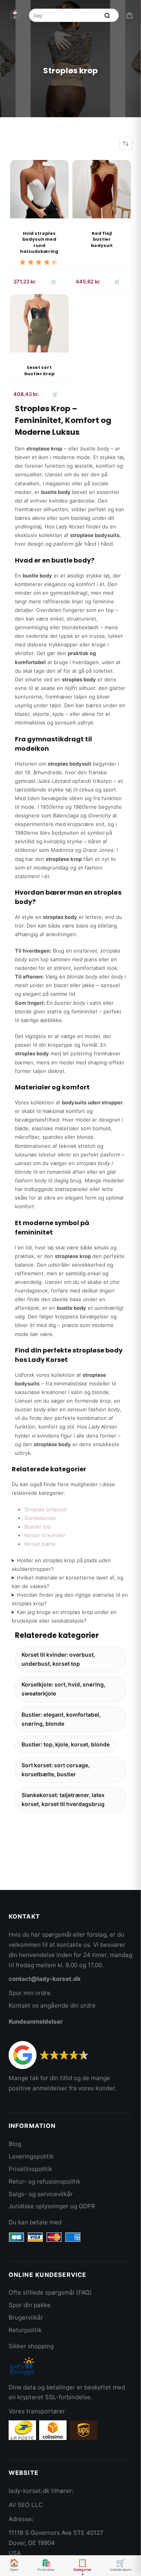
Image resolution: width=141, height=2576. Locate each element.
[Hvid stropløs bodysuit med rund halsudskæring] (39, 189)
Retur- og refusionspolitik (44, 2181)
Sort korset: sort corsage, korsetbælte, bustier (56, 1770)
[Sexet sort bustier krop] (39, 323)
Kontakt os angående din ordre (52, 2005)
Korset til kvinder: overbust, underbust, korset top (58, 1659)
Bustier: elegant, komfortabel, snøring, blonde (61, 1719)
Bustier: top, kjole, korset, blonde (66, 1744)
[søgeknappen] (107, 15)
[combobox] (65, 15)
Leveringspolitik (31, 2156)
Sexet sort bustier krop (39, 370)
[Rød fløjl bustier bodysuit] (102, 189)
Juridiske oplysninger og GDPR (52, 2206)
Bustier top (38, 1527)
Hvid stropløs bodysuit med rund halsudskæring (39, 242)
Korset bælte (40, 1544)
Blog (15, 2144)
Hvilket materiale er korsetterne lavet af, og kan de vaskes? (68, 1582)
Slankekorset (40, 1518)
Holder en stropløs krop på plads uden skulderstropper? (62, 1565)
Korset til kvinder (45, 1535)
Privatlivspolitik (30, 2169)
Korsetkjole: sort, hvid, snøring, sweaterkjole (63, 1689)
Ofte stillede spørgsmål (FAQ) (50, 2292)
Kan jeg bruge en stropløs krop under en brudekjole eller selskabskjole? (64, 1616)
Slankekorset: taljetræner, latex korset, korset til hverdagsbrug (63, 1799)
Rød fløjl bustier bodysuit (102, 239)
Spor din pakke (30, 2305)
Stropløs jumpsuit (46, 1509)
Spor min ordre (30, 1993)
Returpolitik (25, 2330)
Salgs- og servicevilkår (41, 2194)
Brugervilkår (26, 2317)
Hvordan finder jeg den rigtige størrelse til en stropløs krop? (70, 1599)
